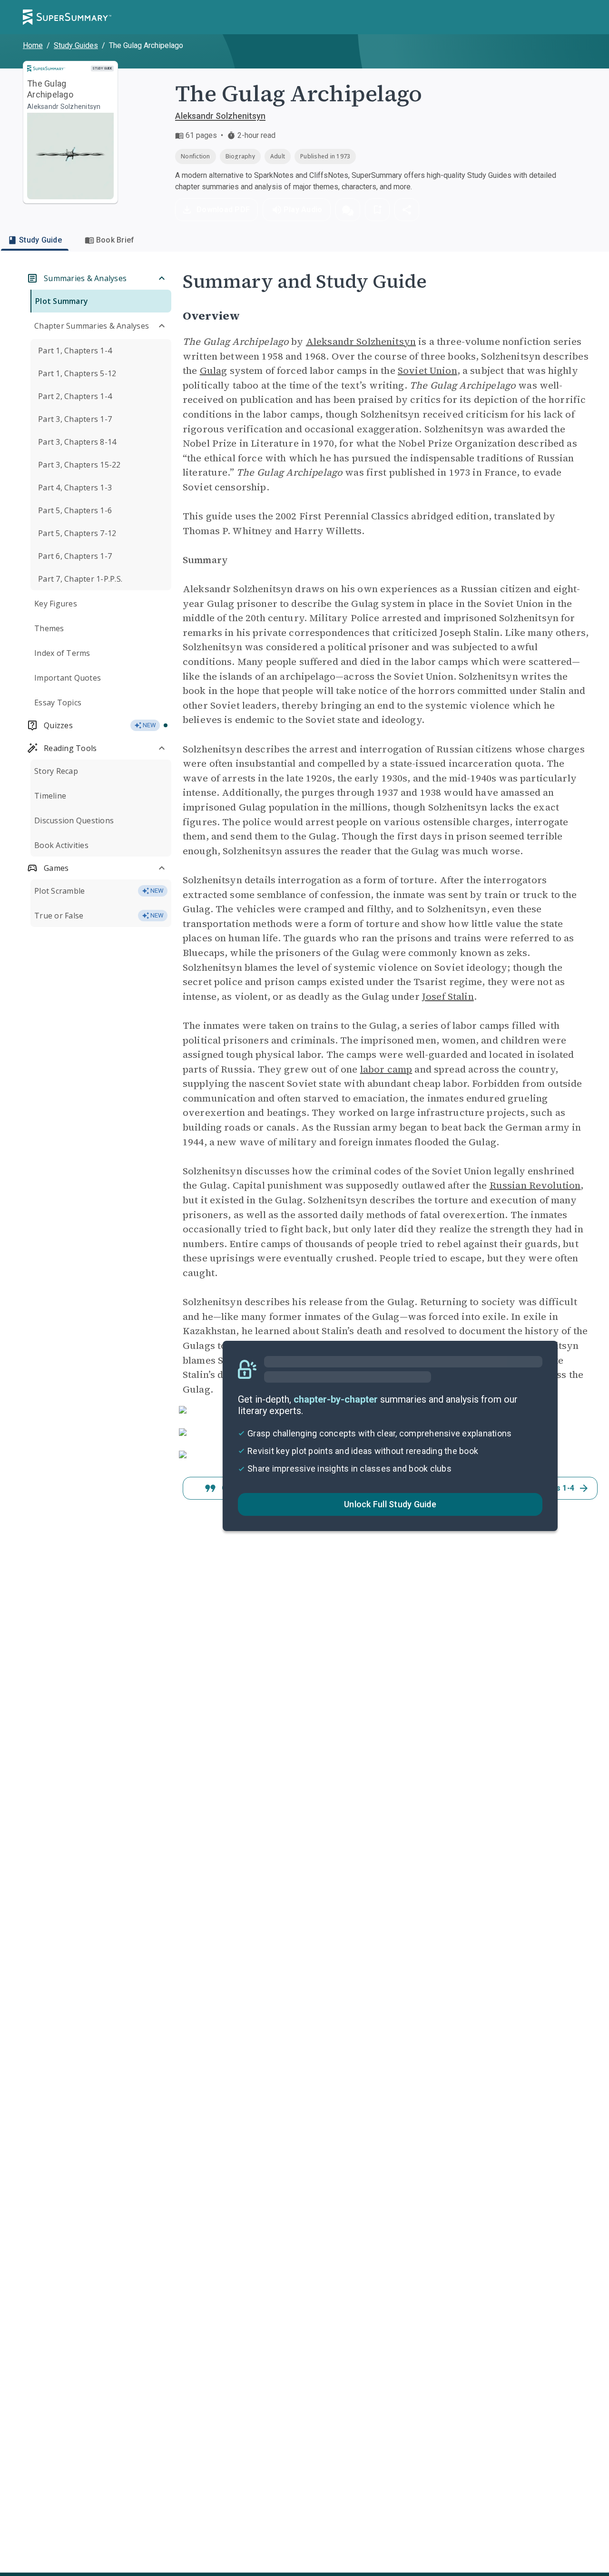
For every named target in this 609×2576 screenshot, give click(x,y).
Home (33, 45)
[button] (348, 210)
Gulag (214, 371)
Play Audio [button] (303, 210)
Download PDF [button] (223, 210)
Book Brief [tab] (115, 240)
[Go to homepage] (67, 17)
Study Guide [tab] (40, 240)
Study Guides (76, 45)
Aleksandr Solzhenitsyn (220, 116)
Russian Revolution (535, 1185)
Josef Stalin (448, 996)
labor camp (386, 1069)
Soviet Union (427, 371)
